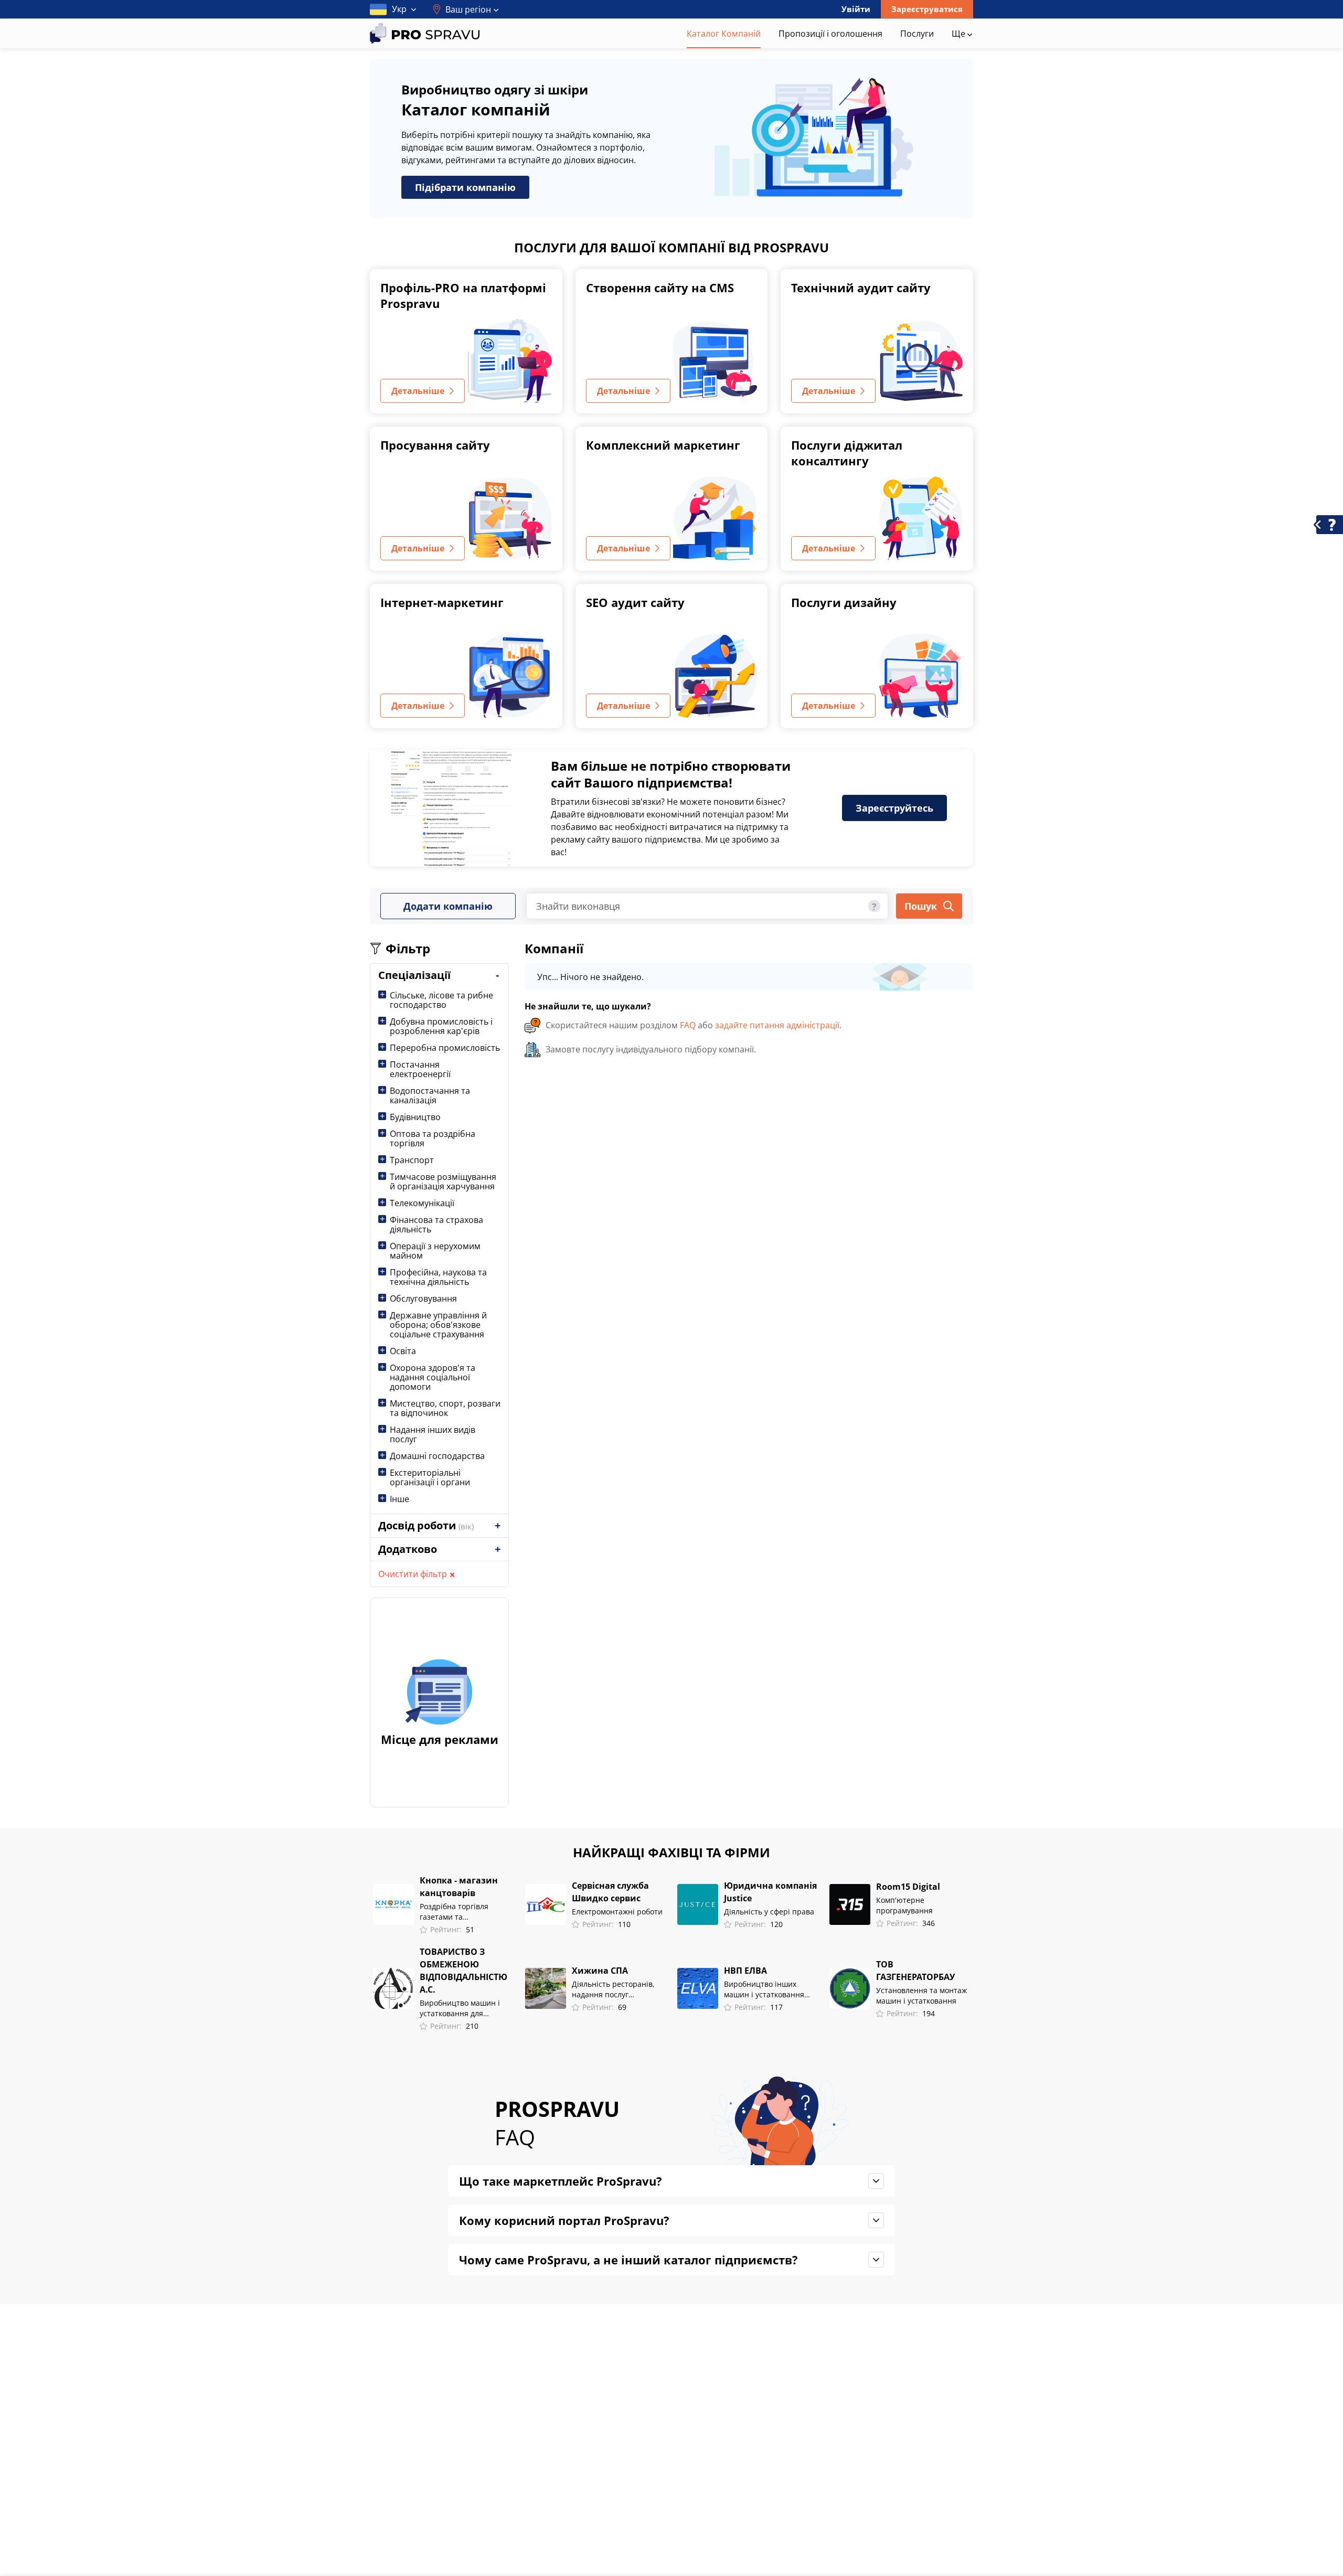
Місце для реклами (440, 1739)
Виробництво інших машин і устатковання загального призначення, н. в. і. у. (771, 1989)
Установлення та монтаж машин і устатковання (921, 1995)
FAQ (688, 1025)
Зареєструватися (927, 9)
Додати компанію (448, 906)
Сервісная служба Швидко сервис (610, 1892)
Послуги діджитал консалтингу (847, 453)
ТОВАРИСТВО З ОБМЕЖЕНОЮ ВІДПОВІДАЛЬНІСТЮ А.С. (463, 1971)
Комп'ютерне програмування (904, 1905)
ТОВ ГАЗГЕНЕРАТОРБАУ (915, 1971)
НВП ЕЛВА (745, 1971)
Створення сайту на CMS (660, 288)
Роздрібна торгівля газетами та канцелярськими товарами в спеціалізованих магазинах (454, 1912)
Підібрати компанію (465, 187)
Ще (960, 34)
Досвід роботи (426, 1525)
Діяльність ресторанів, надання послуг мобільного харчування (615, 1989)
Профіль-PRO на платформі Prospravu (463, 295)
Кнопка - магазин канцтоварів (459, 1887)
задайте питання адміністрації (777, 1025)
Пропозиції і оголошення (830, 34)
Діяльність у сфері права (769, 1912)
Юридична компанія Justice (770, 1892)
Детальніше (418, 391)
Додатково (408, 1549)
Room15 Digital (908, 1887)
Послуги (917, 34)
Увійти (856, 9)
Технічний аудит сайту (861, 288)
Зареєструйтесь (894, 808)
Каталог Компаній (724, 34)
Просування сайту (435, 445)
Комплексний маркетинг (663, 445)
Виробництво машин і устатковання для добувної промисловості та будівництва (463, 2008)
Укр (399, 9)
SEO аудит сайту (635, 602)
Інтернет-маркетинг (442, 602)
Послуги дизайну (844, 602)
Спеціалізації (414, 975)
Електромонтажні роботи (617, 1912)
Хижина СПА (600, 1971)
